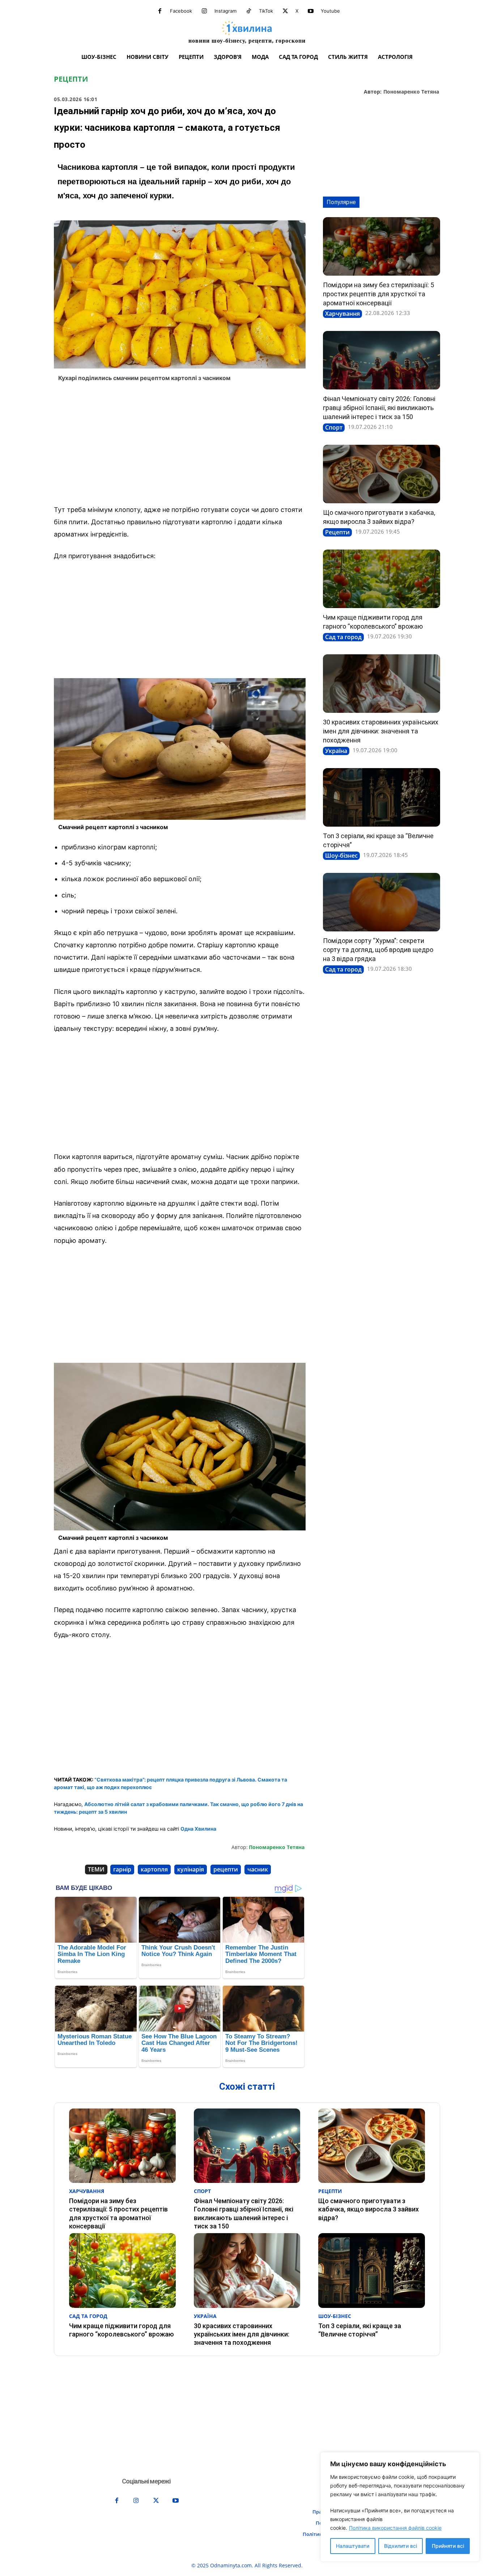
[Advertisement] (180, 445)
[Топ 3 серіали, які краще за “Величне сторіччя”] (382, 797)
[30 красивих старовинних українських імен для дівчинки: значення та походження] (382, 684)
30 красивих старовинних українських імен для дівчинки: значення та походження (381, 731)
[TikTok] (249, 11)
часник (258, 1869)
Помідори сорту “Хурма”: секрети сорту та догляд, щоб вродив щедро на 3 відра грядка (378, 950)
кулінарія (191, 1869)
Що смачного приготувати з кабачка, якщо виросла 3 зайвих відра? (369, 2209)
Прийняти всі (448, 2546)
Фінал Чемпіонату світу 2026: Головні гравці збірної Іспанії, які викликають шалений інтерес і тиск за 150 (379, 408)
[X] (285, 11)
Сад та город (343, 637)
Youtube (330, 11)
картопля (154, 1869)
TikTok (266, 11)
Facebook (181, 11)
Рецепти (71, 79)
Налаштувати (353, 2546)
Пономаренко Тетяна (411, 92)
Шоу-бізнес (341, 856)
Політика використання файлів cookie (395, 2528)
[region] (400, 2507)
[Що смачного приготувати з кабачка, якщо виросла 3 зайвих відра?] (382, 474)
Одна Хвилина (198, 1829)
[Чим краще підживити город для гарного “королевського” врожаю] (382, 579)
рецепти (226, 1869)
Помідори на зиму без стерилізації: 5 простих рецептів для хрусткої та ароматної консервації (378, 294)
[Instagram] (204, 11)
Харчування (342, 314)
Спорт (334, 427)
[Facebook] (160, 11)
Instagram (225, 11)
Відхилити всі (401, 2546)
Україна (336, 751)
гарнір (122, 1869)
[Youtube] (311, 11)
